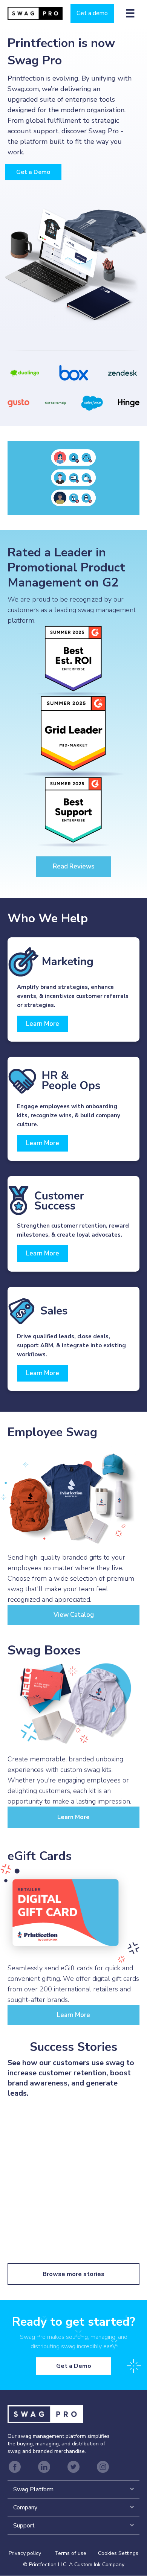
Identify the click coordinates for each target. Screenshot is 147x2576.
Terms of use (70, 2554)
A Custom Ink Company (97, 2565)
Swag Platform (33, 2490)
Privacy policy (32, 2554)
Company (25, 2507)
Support (24, 2526)
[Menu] (130, 13)
